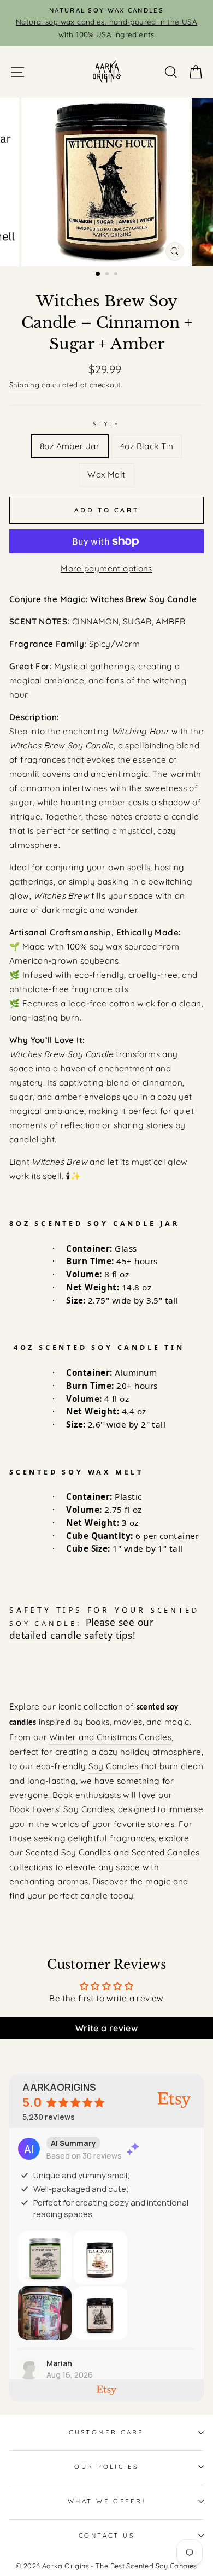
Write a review (106, 2028)
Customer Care (106, 2432)
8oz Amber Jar (70, 446)
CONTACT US (106, 2536)
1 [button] (98, 274)
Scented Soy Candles (69, 1852)
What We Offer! (106, 2501)
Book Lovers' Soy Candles (61, 1809)
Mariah (59, 2363)
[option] (106, 23)
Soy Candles (114, 1766)
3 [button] (117, 275)
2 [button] (108, 275)
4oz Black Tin (147, 446)
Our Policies (106, 2467)
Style (106, 424)
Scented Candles (166, 1852)
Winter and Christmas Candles (110, 1737)
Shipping (24, 385)
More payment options (106, 568)
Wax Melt (106, 474)
